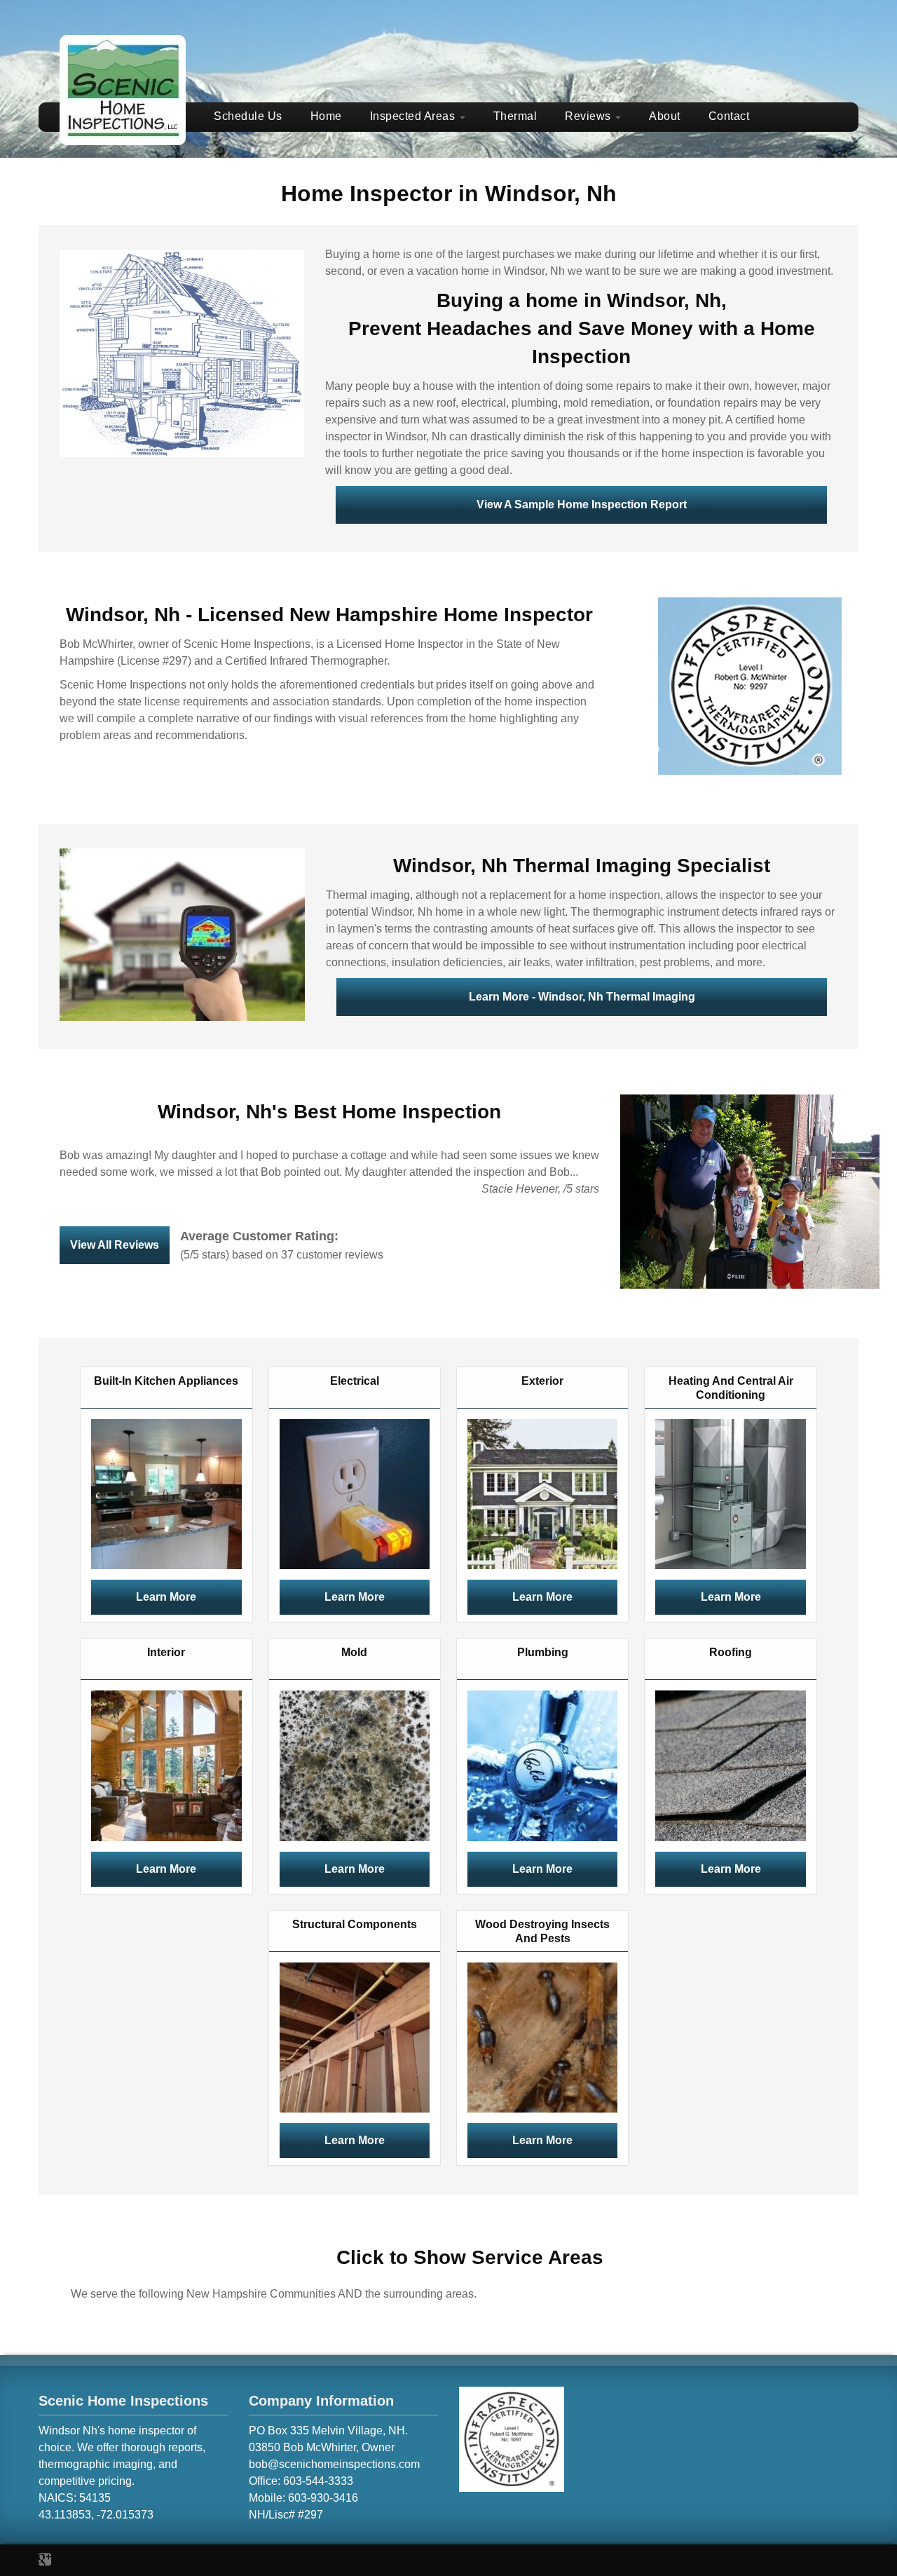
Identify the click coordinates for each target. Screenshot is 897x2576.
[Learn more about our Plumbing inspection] (542, 1765)
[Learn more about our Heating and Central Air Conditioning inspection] (730, 1493)
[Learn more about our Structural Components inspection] (355, 2036)
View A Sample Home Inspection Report (582, 504)
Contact (729, 116)
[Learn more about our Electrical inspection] (355, 1493)
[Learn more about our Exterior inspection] (542, 1493)
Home (326, 116)
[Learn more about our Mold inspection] (355, 1765)
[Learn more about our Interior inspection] (166, 1765)
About (665, 116)
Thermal (515, 116)
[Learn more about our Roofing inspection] (730, 1765)
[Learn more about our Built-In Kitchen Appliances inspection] (166, 1493)
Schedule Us (248, 116)
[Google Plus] (45, 2560)
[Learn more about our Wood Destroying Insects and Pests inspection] (542, 2036)
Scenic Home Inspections (123, 2401)
